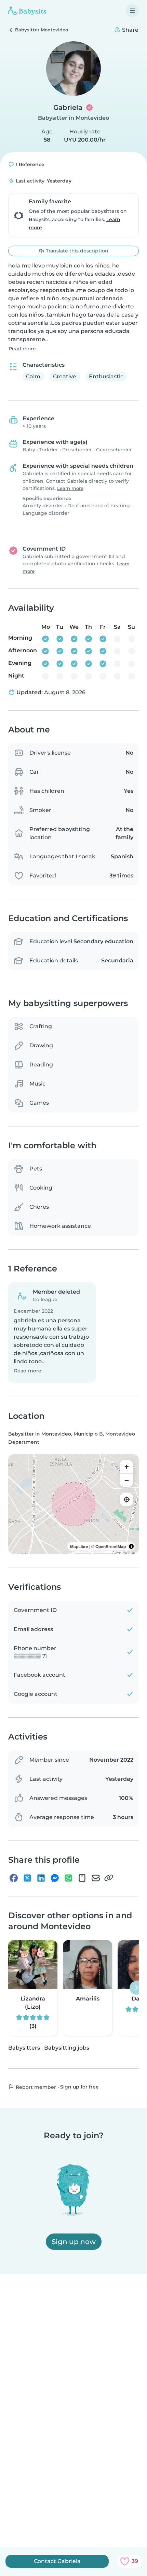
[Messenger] (55, 1878)
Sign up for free (79, 2086)
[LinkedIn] (41, 1878)
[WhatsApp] (68, 1878)
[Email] (96, 1878)
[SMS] (82, 1878)
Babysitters (24, 2047)
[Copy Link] (109, 1878)
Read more (22, 349)
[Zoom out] (126, 1480)
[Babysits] (27, 11)
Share (130, 30)
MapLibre (79, 1546)
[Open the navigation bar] (132, 11)
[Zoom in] (126, 1467)
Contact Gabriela (57, 2561)
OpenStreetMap (111, 1546)
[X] (27, 1878)
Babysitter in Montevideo (73, 118)
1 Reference (29, 164)
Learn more (70, 488)
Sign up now (74, 2242)
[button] (52, 1333)
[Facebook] (14, 1878)
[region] (73, 1504)
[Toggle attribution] (131, 1546)
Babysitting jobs (67, 2047)
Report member (35, 2087)
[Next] (136, 1988)
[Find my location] (126, 1499)
